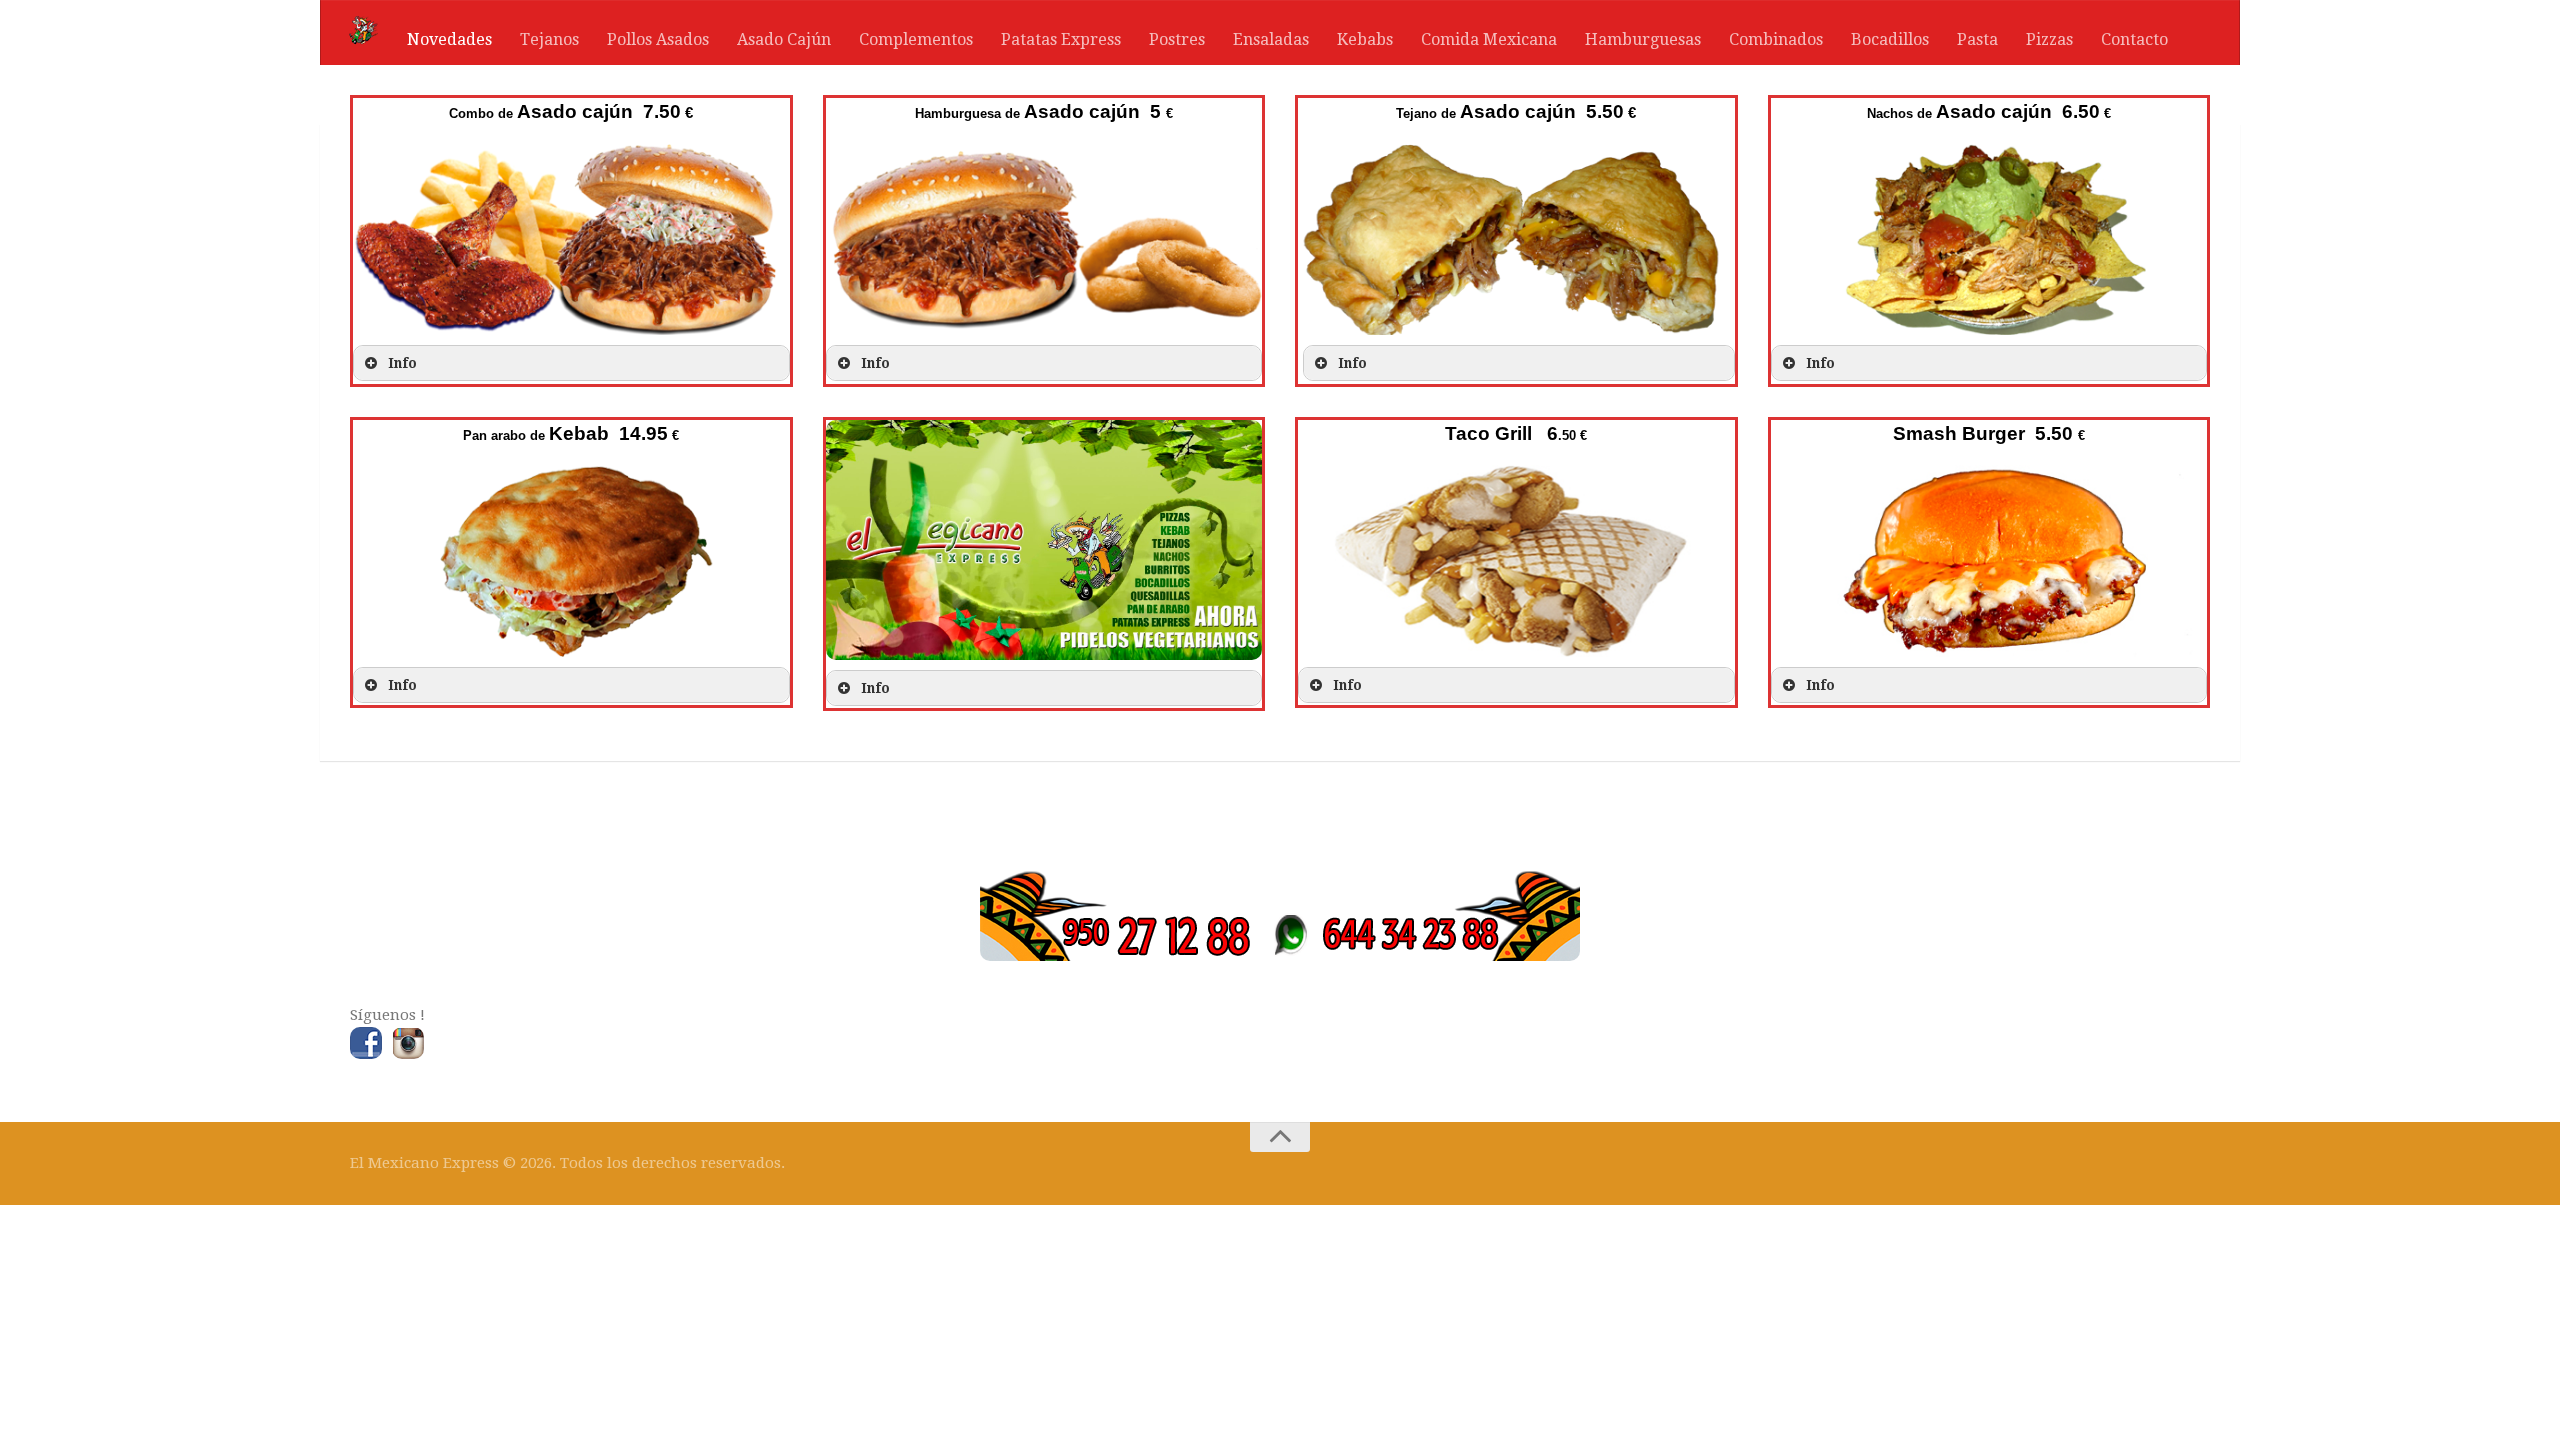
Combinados (1776, 39)
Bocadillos (1890, 39)
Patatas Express (1061, 39)
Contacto (2134, 39)
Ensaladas (1271, 39)
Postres (1177, 39)
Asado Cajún (784, 39)
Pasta (1977, 39)
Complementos (916, 39)
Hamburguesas (1643, 39)
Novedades (449, 39)
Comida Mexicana (1489, 39)
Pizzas (2049, 39)
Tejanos (549, 39)
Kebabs (1365, 39)
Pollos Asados (658, 39)
